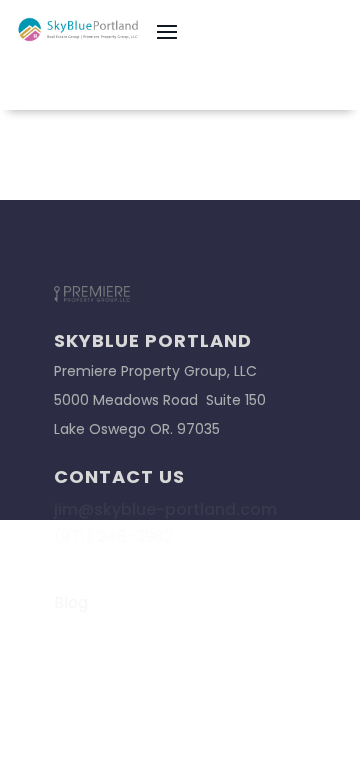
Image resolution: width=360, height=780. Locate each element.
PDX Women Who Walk (144, 654)
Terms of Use (106, 628)
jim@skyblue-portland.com (165, 509)
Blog (71, 602)
